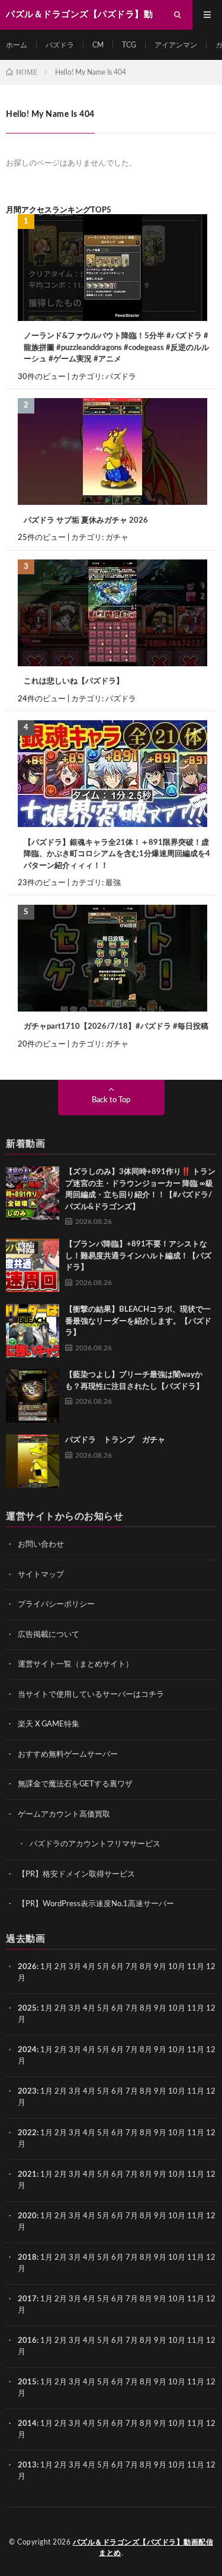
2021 (27, 2175)
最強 (113, 883)
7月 (132, 1967)
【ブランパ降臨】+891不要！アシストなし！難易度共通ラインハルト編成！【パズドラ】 (138, 1256)
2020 (27, 2216)
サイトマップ (41, 1575)
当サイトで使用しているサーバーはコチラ (91, 1695)
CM (98, 45)
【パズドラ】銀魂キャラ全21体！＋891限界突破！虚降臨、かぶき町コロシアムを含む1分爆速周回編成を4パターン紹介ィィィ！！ (117, 854)
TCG (129, 45)
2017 (27, 2299)
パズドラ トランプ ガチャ (115, 1440)
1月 (46, 1967)
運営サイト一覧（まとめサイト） (75, 1664)
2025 (27, 2009)
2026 (27, 1967)
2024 (27, 2050)
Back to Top (111, 1100)
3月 (75, 1967)
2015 (27, 2382)
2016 (27, 2341)
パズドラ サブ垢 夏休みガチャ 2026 (86, 521)
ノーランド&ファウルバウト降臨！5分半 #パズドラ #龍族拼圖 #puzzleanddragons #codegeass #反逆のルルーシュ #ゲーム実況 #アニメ (116, 348)
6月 (118, 1967)
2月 (61, 1967)
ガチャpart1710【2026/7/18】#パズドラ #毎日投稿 (116, 1027)
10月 (177, 2009)
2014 (27, 2424)
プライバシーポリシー (56, 1605)
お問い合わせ (41, 1545)
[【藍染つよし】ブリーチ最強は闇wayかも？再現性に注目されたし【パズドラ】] (33, 1396)
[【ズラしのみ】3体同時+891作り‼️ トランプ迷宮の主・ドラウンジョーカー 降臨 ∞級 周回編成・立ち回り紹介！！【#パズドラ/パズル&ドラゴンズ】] (33, 1193)
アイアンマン (176, 45)
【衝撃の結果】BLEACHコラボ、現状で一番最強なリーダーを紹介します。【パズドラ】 (138, 1321)
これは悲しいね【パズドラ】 (74, 681)
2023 (27, 2092)
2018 (27, 2258)
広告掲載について (49, 1635)
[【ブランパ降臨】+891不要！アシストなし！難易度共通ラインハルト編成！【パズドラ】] (33, 1265)
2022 (27, 2133)
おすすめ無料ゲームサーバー (68, 1755)
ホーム (17, 45)
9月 (160, 2009)
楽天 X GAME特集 (49, 1724)
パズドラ (60, 45)
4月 (89, 1967)
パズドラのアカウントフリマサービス (95, 1844)
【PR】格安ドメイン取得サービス (76, 1874)
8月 (146, 1967)
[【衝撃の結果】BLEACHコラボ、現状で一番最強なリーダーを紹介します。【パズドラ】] (33, 1331)
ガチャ (117, 538)
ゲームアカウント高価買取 (64, 1815)
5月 (103, 1967)
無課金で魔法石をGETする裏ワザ (75, 1784)
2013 (27, 2465)
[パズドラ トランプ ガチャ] (33, 1461)
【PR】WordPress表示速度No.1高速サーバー (96, 1904)
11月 (196, 2009)
